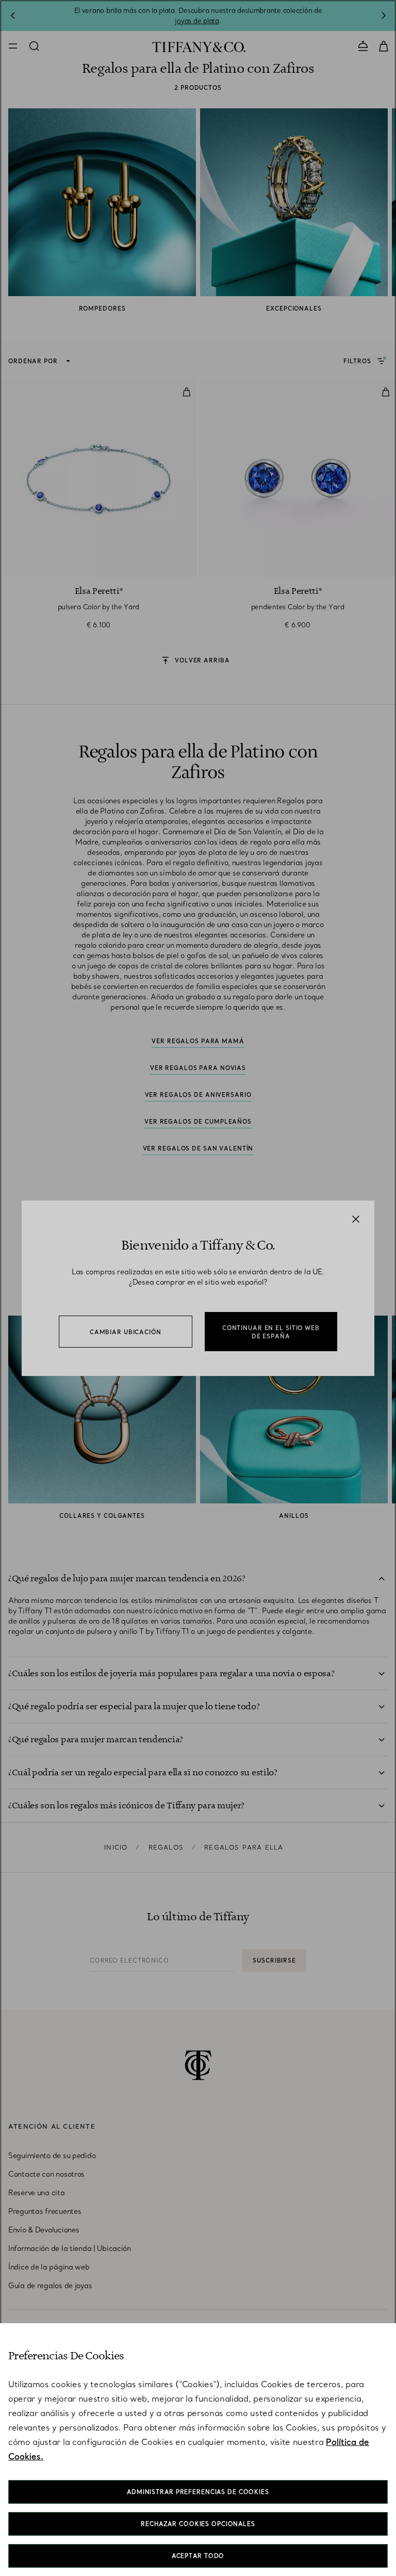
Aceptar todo (198, 2556)
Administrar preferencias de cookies (198, 2492)
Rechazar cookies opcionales (198, 2524)
